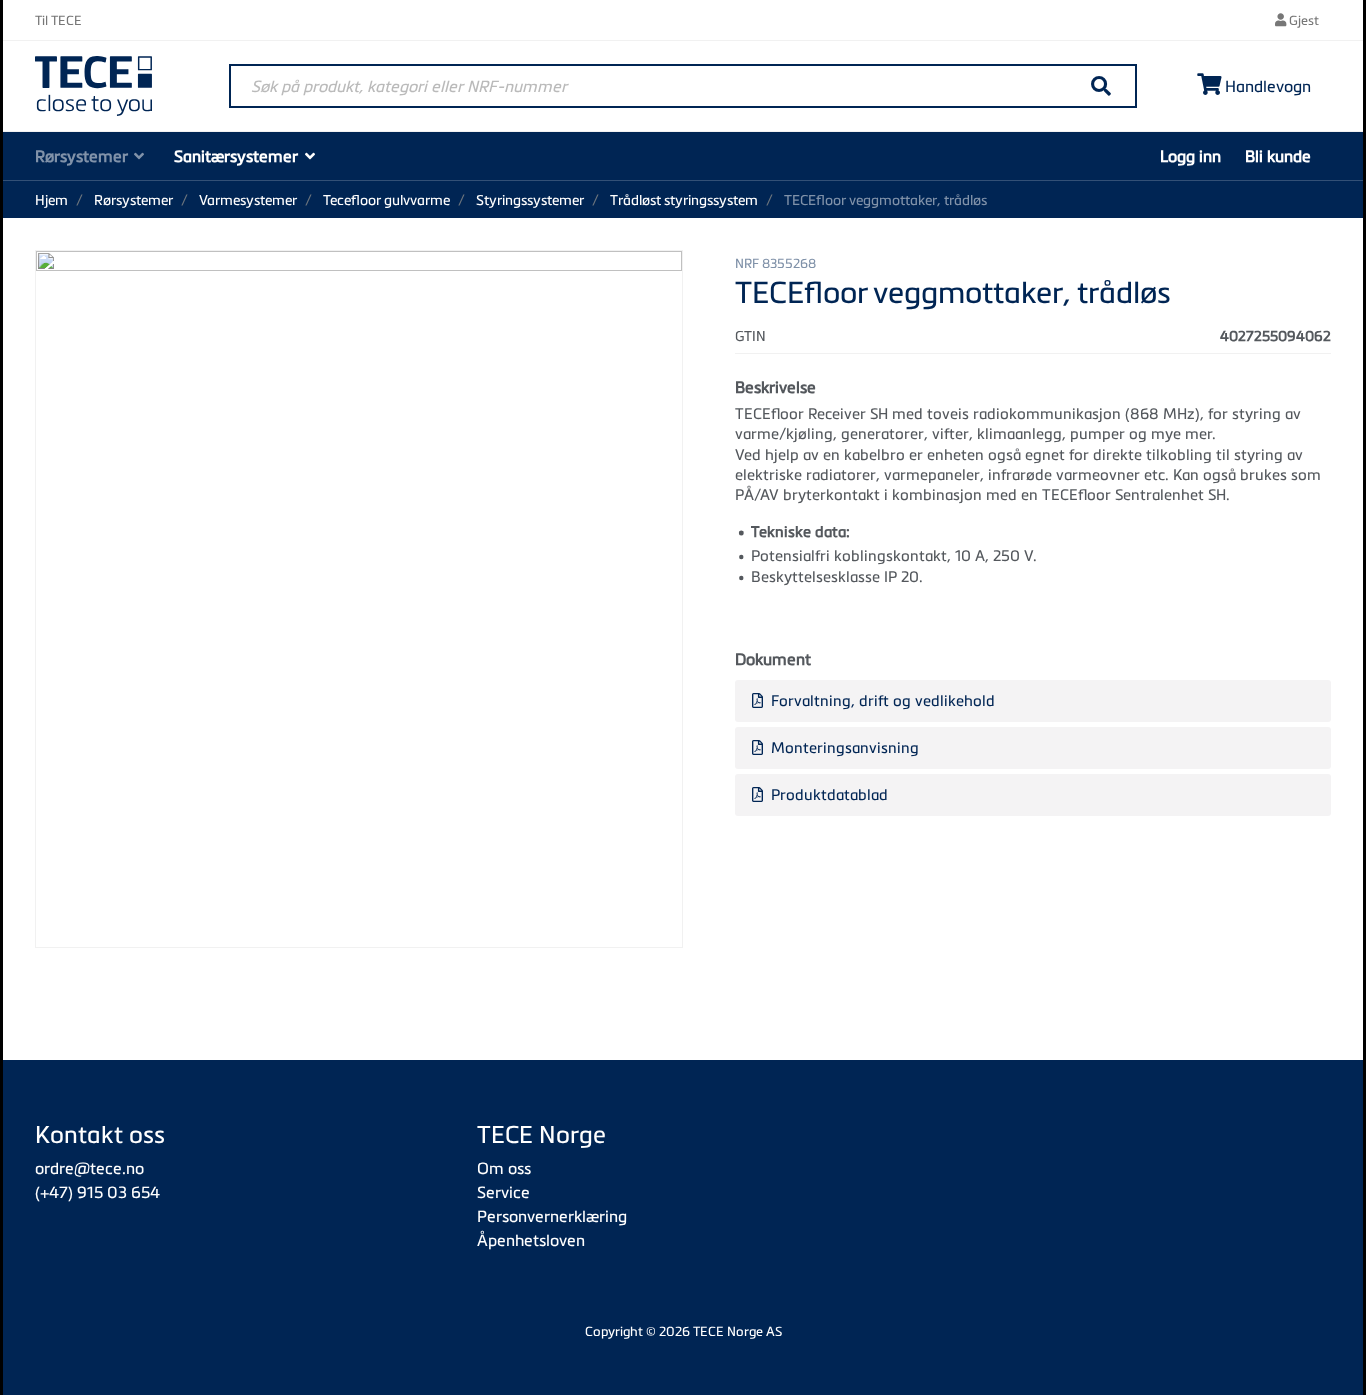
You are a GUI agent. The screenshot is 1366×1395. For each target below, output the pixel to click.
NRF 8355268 (775, 263)
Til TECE (58, 20)
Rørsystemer (81, 156)
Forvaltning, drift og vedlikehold (881, 700)
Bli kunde (1278, 156)
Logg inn (1190, 156)
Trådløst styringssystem (684, 199)
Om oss (504, 1168)
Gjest (1302, 20)
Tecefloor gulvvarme (386, 199)
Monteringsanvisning (843, 747)
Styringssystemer (530, 199)
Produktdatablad (827, 794)
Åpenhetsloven (531, 1240)
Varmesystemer (248, 199)
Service (503, 1192)
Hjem (51, 199)
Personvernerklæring (552, 1216)
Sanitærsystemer (236, 156)
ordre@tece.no (89, 1168)
